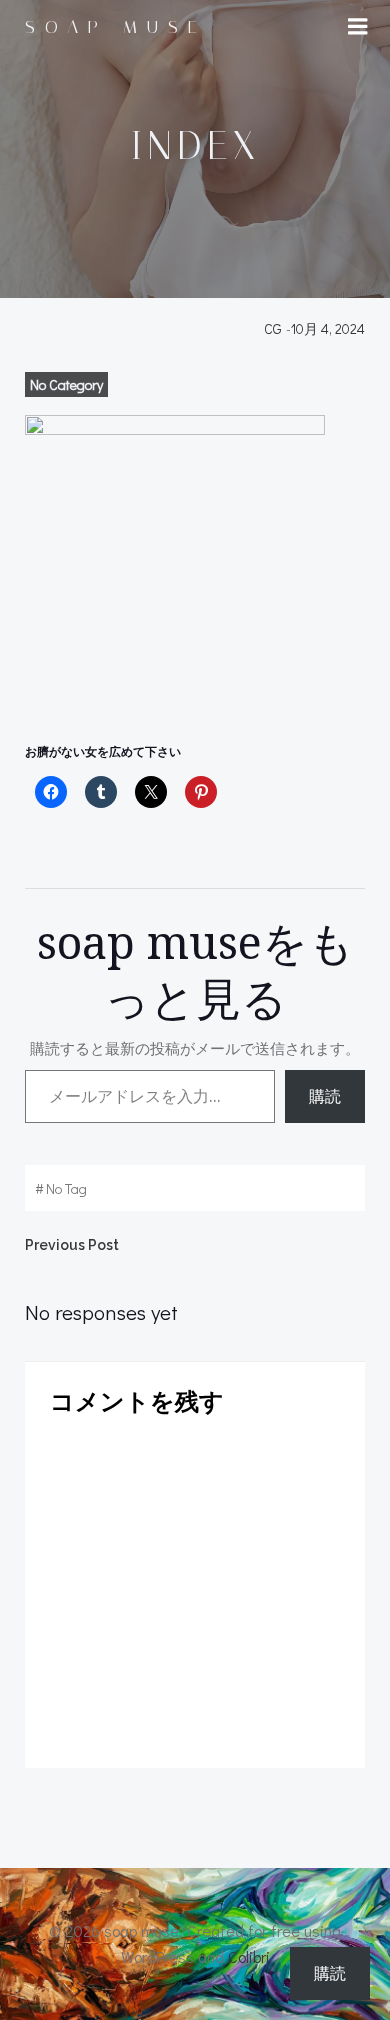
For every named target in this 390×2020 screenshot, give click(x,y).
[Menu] (358, 27)
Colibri (249, 1956)
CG (273, 328)
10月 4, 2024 (328, 328)
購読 (325, 1096)
